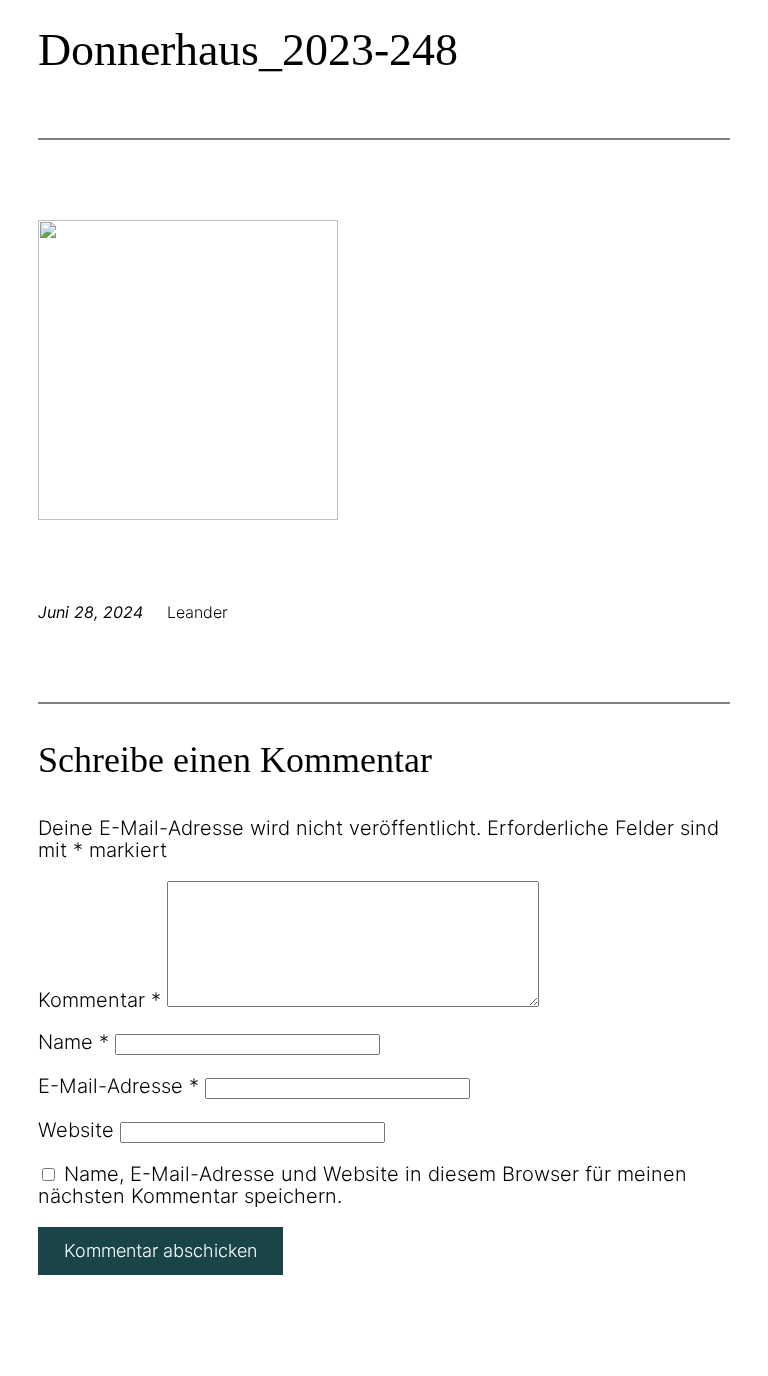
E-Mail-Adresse (118, 1086)
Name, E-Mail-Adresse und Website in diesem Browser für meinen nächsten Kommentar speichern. (362, 1185)
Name (73, 1042)
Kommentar (99, 1000)
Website (76, 1130)
